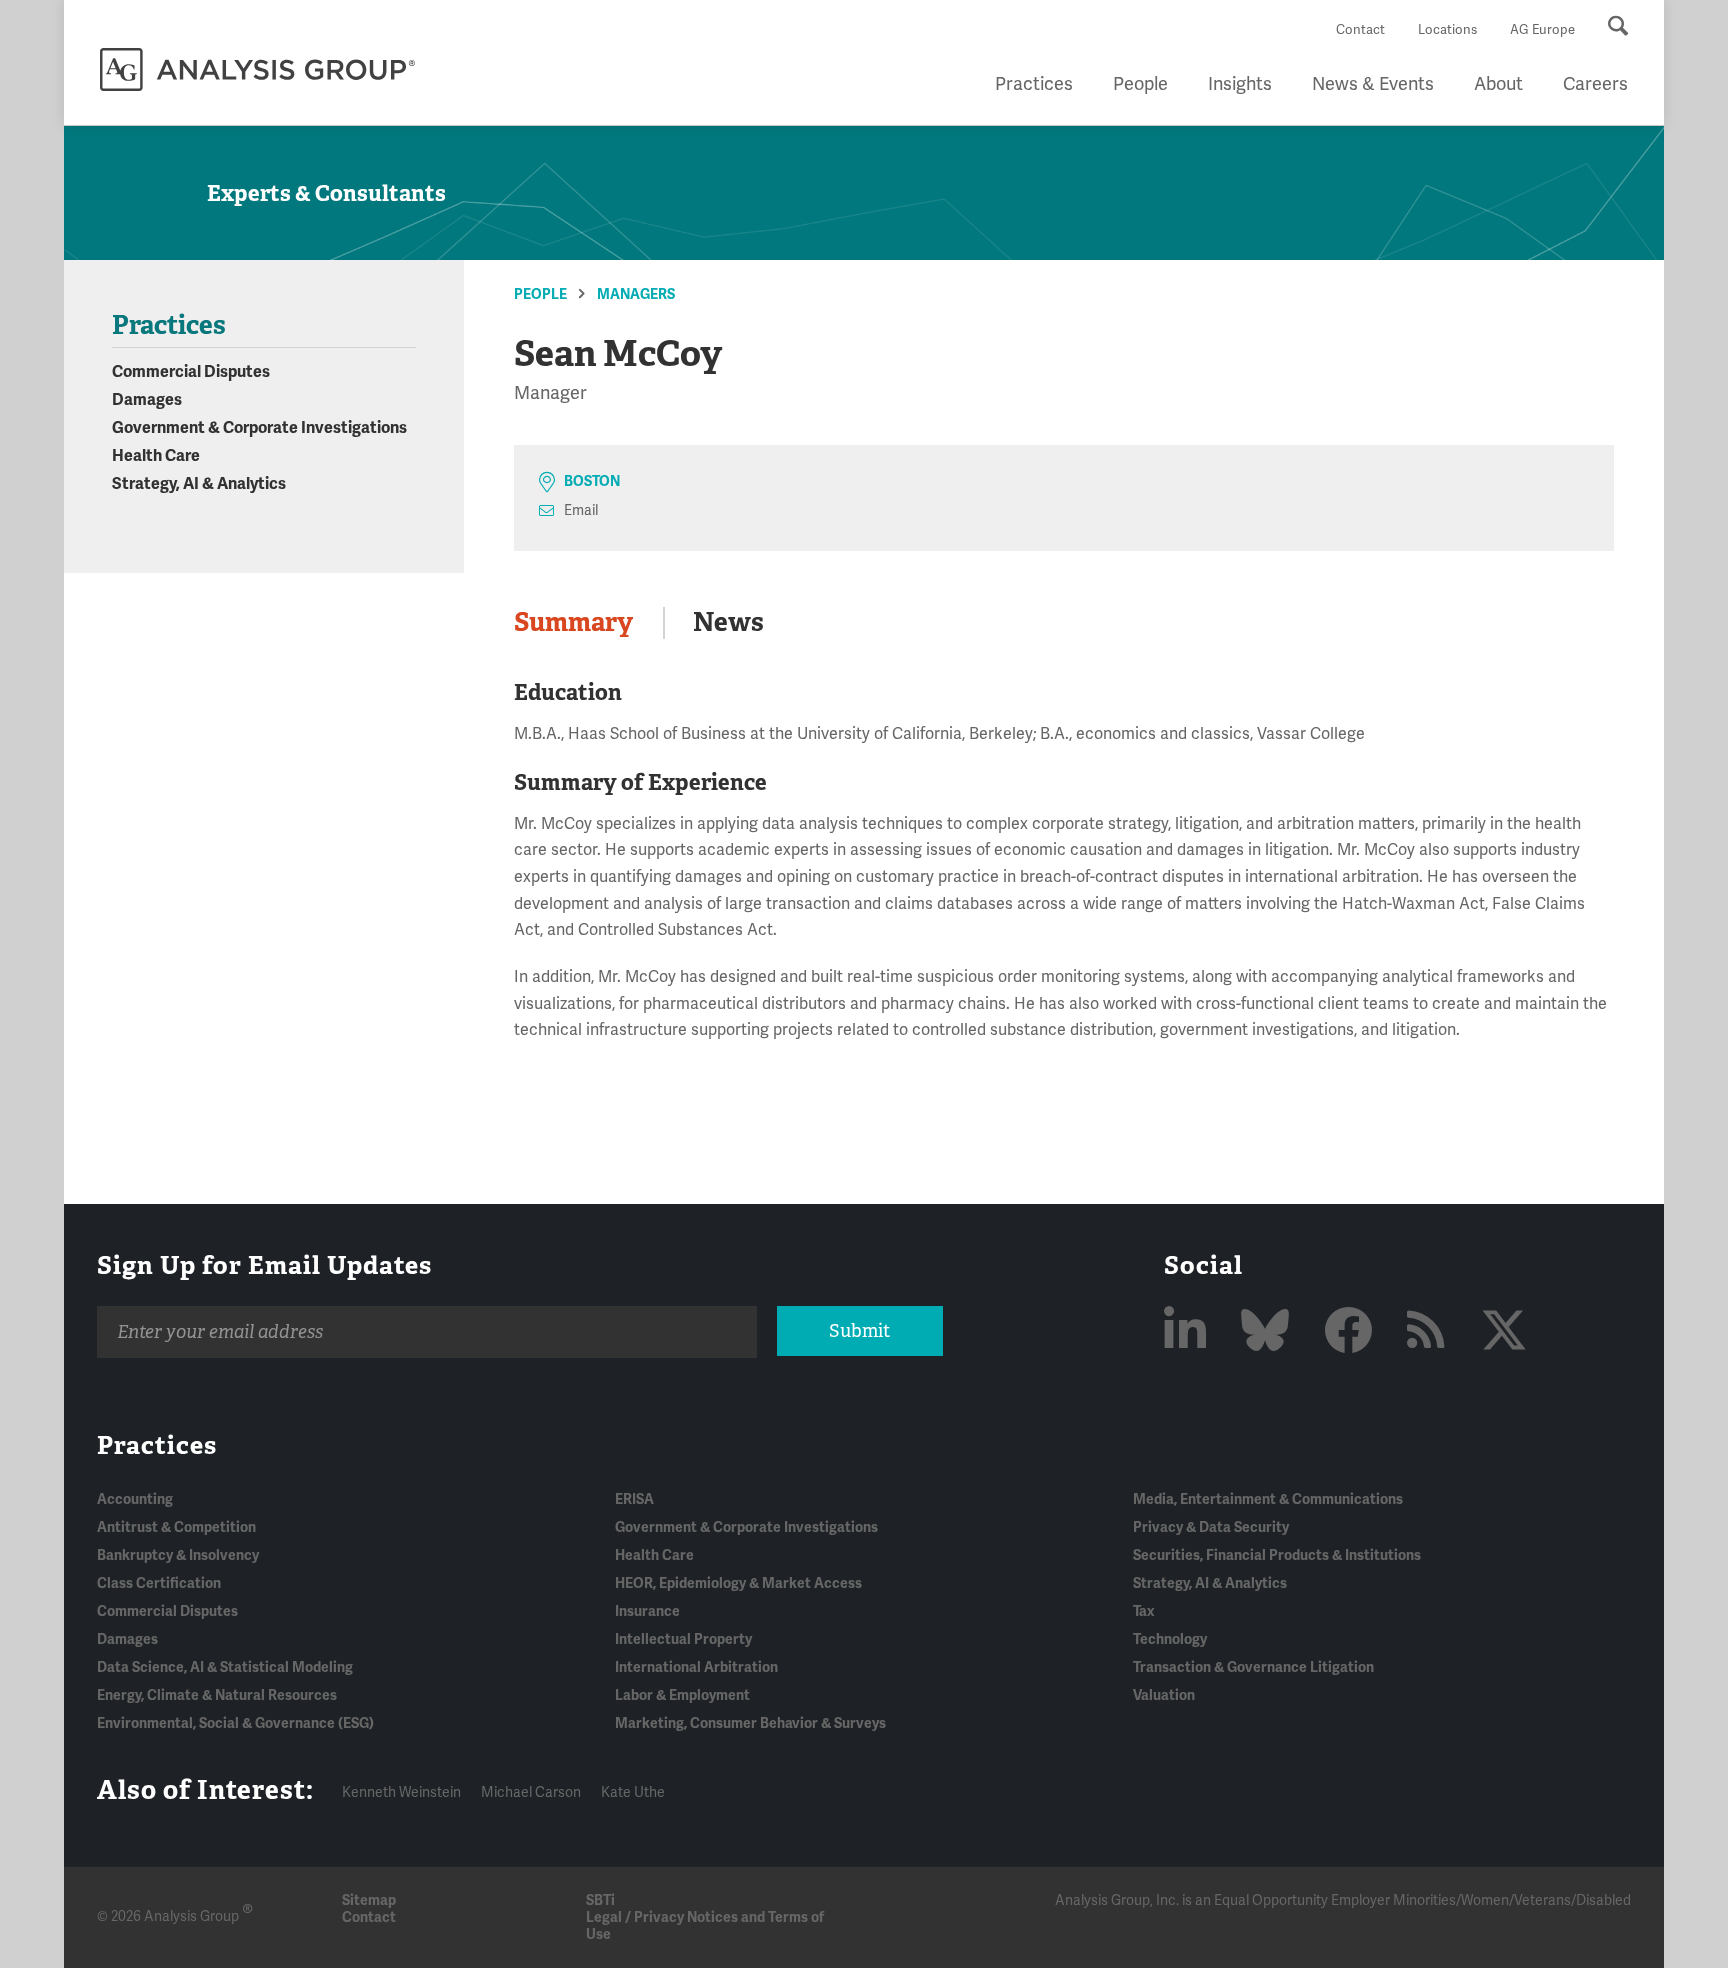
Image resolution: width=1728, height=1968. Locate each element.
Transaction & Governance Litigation (1253, 1667)
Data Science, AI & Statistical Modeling (225, 1667)
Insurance (647, 1611)
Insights (1240, 84)
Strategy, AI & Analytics (199, 484)
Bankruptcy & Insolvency (178, 1555)
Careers (1595, 84)
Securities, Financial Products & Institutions (1277, 1555)
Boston (592, 481)
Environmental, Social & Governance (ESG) (235, 1723)
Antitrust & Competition (176, 1527)
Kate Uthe (633, 1792)
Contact (1360, 30)
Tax (1143, 1611)
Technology (1170, 1639)
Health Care (156, 456)
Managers (636, 294)
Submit (859, 1331)
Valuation (1164, 1695)
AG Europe (1542, 30)
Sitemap (369, 1900)
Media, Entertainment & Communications (1268, 1499)
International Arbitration (696, 1667)
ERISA (634, 1499)
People (1140, 84)
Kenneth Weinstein (401, 1792)
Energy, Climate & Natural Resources (217, 1695)
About (1498, 84)
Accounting (135, 1499)
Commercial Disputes (191, 372)
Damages (147, 400)
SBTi (600, 1900)
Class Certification (159, 1583)
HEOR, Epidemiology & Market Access (738, 1583)
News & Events (1373, 84)
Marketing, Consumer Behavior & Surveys (750, 1723)
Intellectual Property (683, 1639)
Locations (1447, 30)
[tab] (588, 623)
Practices (1034, 84)
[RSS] (1431, 1332)
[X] (1504, 1332)
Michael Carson (531, 1792)
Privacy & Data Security (1211, 1527)
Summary (573, 622)
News (728, 622)
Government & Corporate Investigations (259, 428)
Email (581, 510)
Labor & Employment (682, 1695)
